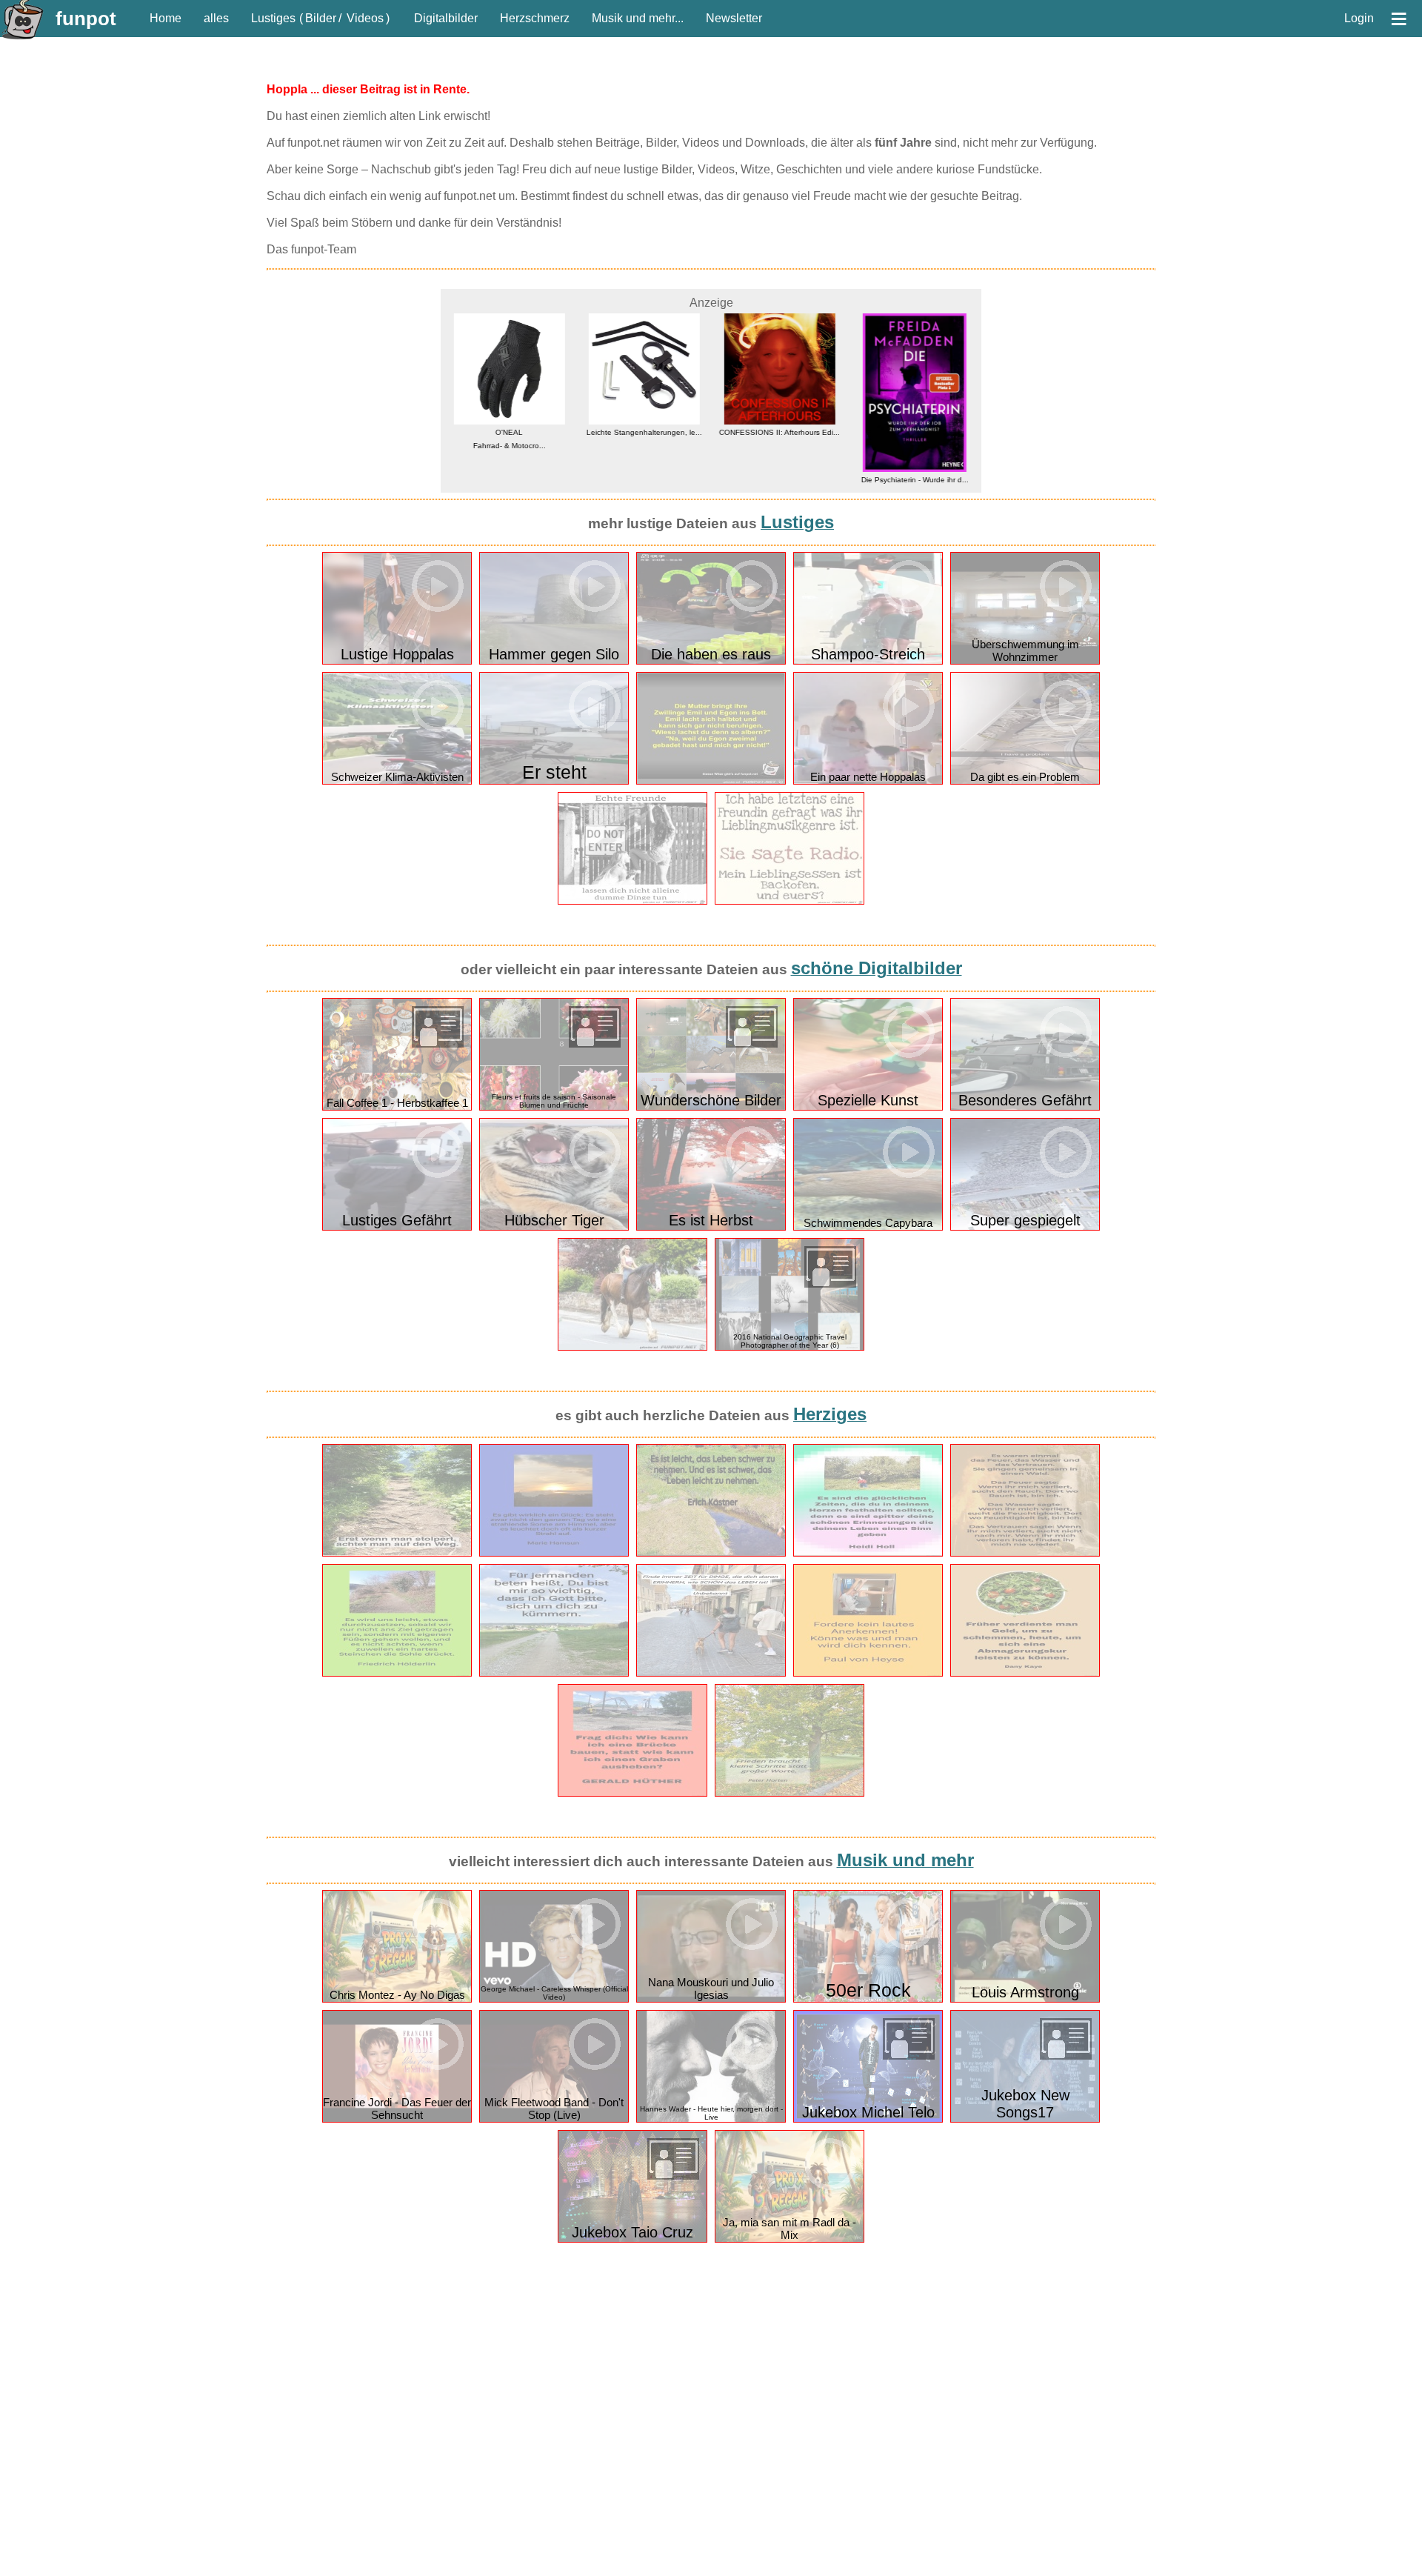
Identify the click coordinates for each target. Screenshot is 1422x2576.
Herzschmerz (535, 18)
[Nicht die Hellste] (790, 901)
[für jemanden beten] (554, 1673)
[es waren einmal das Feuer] (1025, 1553)
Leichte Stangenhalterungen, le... (644, 432)
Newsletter (734, 18)
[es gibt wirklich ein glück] (554, 1553)
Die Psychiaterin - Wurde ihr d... (914, 480)
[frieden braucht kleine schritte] (790, 1793)
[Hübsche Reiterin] (632, 1347)
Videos (365, 18)
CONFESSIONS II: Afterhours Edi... (779, 432)
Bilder (321, 18)
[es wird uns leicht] (397, 1673)
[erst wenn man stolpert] (397, 1553)
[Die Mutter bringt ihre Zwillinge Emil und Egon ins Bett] (711, 781)
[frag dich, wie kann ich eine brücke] (632, 1793)
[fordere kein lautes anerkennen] (868, 1673)
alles (216, 18)
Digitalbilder (446, 18)
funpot (86, 19)
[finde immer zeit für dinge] (711, 1673)
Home (166, 18)
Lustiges (273, 18)
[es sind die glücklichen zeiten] (868, 1553)
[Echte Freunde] (632, 901)
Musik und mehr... (638, 18)
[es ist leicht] (711, 1553)
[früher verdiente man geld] (1025, 1673)
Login (1359, 18)
